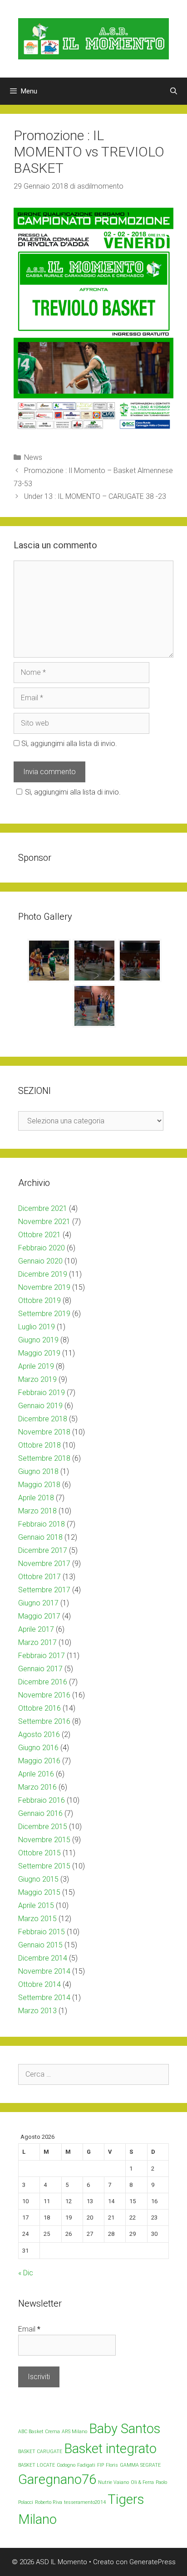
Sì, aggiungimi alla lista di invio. (68, 744)
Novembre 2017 (44, 1564)
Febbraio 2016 (42, 1800)
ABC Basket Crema (39, 2432)
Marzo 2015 (37, 1919)
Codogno (66, 2465)
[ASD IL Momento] (93, 38)
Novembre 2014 (44, 1971)
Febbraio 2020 (42, 1248)
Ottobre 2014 (39, 1984)
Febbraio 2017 (42, 1656)
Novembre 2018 (44, 1432)
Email (29, 2329)
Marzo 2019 (37, 1379)
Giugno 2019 (38, 1340)
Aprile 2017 (36, 1629)
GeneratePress (153, 2562)
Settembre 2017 (44, 1590)
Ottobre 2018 (39, 1445)
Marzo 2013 (37, 2011)
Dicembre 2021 (43, 1208)
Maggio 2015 (39, 1892)
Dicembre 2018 (43, 1419)
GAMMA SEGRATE (140, 2465)
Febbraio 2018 (42, 1524)
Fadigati (86, 2465)
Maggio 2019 (39, 1353)
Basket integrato (110, 2449)
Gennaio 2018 (40, 1537)
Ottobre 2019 (39, 1300)
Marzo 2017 (37, 1642)
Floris (112, 2465)
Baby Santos (125, 2429)
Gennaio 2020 (40, 1261)
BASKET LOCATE (37, 2465)
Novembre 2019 (44, 1287)
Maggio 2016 (39, 1761)
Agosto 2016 (39, 1734)
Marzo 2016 (37, 1787)
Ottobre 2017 (39, 1577)
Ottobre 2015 (39, 1853)
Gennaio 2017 (40, 1669)
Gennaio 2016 (40, 1813)
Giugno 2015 (38, 1879)
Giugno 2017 (38, 1603)
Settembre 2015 (44, 1866)
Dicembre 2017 (43, 1550)
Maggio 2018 (39, 1485)
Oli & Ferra (142, 2482)
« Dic (26, 2273)
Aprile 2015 (36, 1905)
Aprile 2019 (36, 1366)
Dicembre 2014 (43, 1958)
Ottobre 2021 (39, 1235)
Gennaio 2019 (40, 1406)
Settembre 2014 (44, 1998)
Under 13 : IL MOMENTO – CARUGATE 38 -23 (95, 496)
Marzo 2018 (37, 1511)
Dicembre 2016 (43, 1682)
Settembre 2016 (44, 1721)
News (33, 457)
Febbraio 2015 (42, 1932)
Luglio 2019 (37, 1327)
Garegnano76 (57, 2479)
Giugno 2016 (38, 1748)
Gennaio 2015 (40, 1945)
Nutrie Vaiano (113, 2482)
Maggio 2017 (39, 1616)
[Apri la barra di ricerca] (174, 91)
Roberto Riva (49, 2502)
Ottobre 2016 (39, 1708)
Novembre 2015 (44, 1840)
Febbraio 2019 (42, 1393)
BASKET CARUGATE (40, 2452)
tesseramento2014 (85, 2502)
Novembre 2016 (44, 1695)
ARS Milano (74, 2432)
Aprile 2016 (36, 1774)
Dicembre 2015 (43, 1827)
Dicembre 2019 (43, 1274)
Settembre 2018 (44, 1458)
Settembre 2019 (44, 1314)
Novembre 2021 (44, 1222)
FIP (101, 2465)
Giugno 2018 (38, 1471)
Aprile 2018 (36, 1498)
